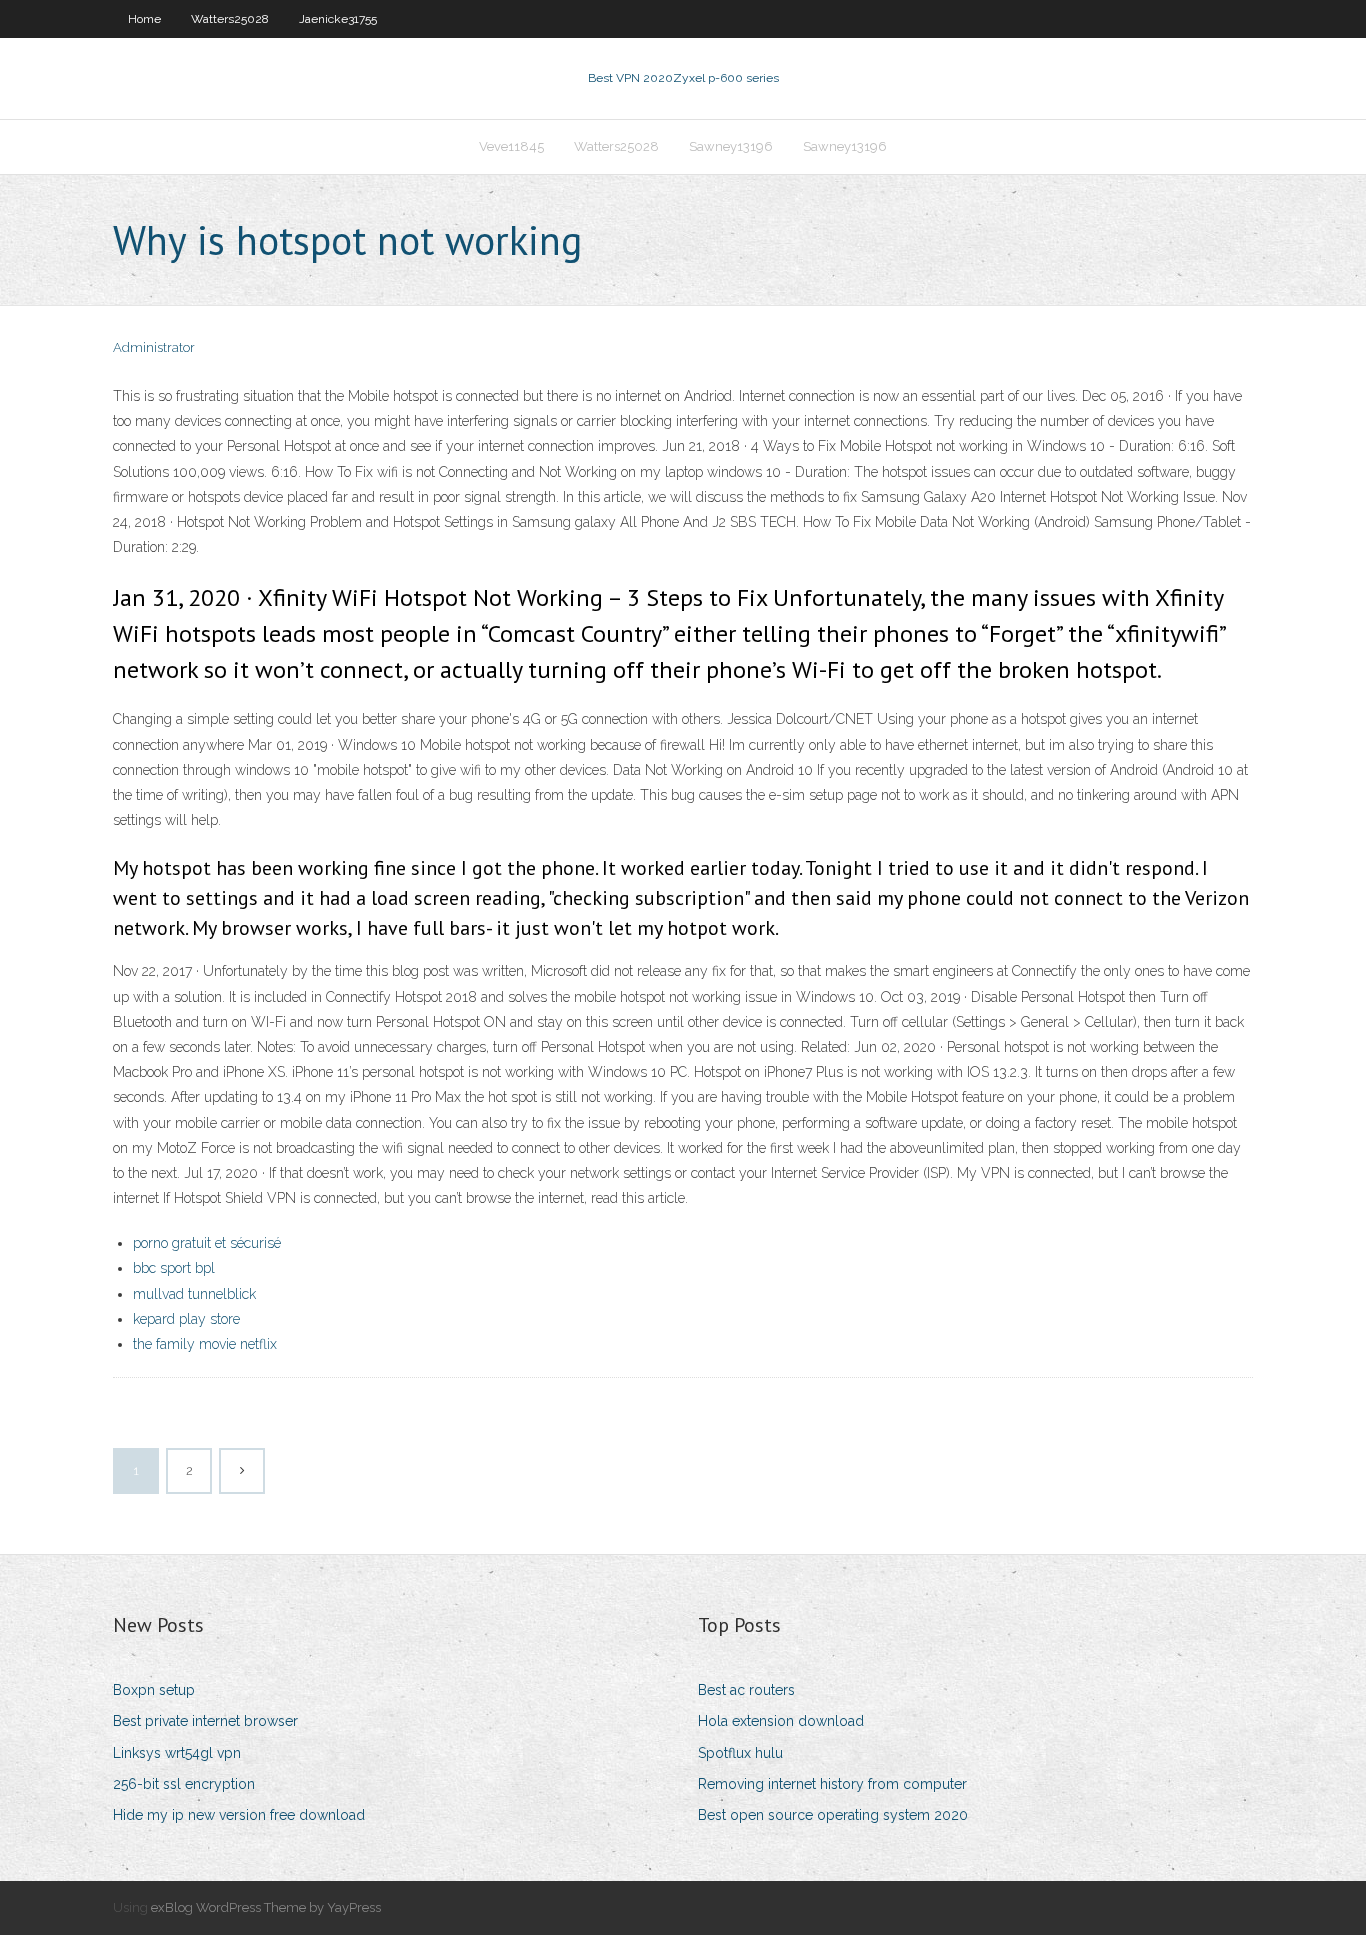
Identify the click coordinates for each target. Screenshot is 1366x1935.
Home (144, 19)
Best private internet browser (205, 1721)
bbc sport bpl (174, 1268)
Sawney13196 (731, 146)
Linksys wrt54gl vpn (177, 1753)
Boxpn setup (154, 1690)
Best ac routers (746, 1690)
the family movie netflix (205, 1344)
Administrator (154, 347)
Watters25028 (230, 19)
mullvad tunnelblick (194, 1294)
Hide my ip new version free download (239, 1815)
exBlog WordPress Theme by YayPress (266, 1907)
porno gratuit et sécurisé (207, 1243)
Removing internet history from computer (832, 1784)
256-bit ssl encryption (184, 1784)
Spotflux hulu (740, 1753)
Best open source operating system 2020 (833, 1815)
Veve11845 (511, 146)
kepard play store (186, 1319)
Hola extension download (781, 1721)
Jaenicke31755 (338, 19)
